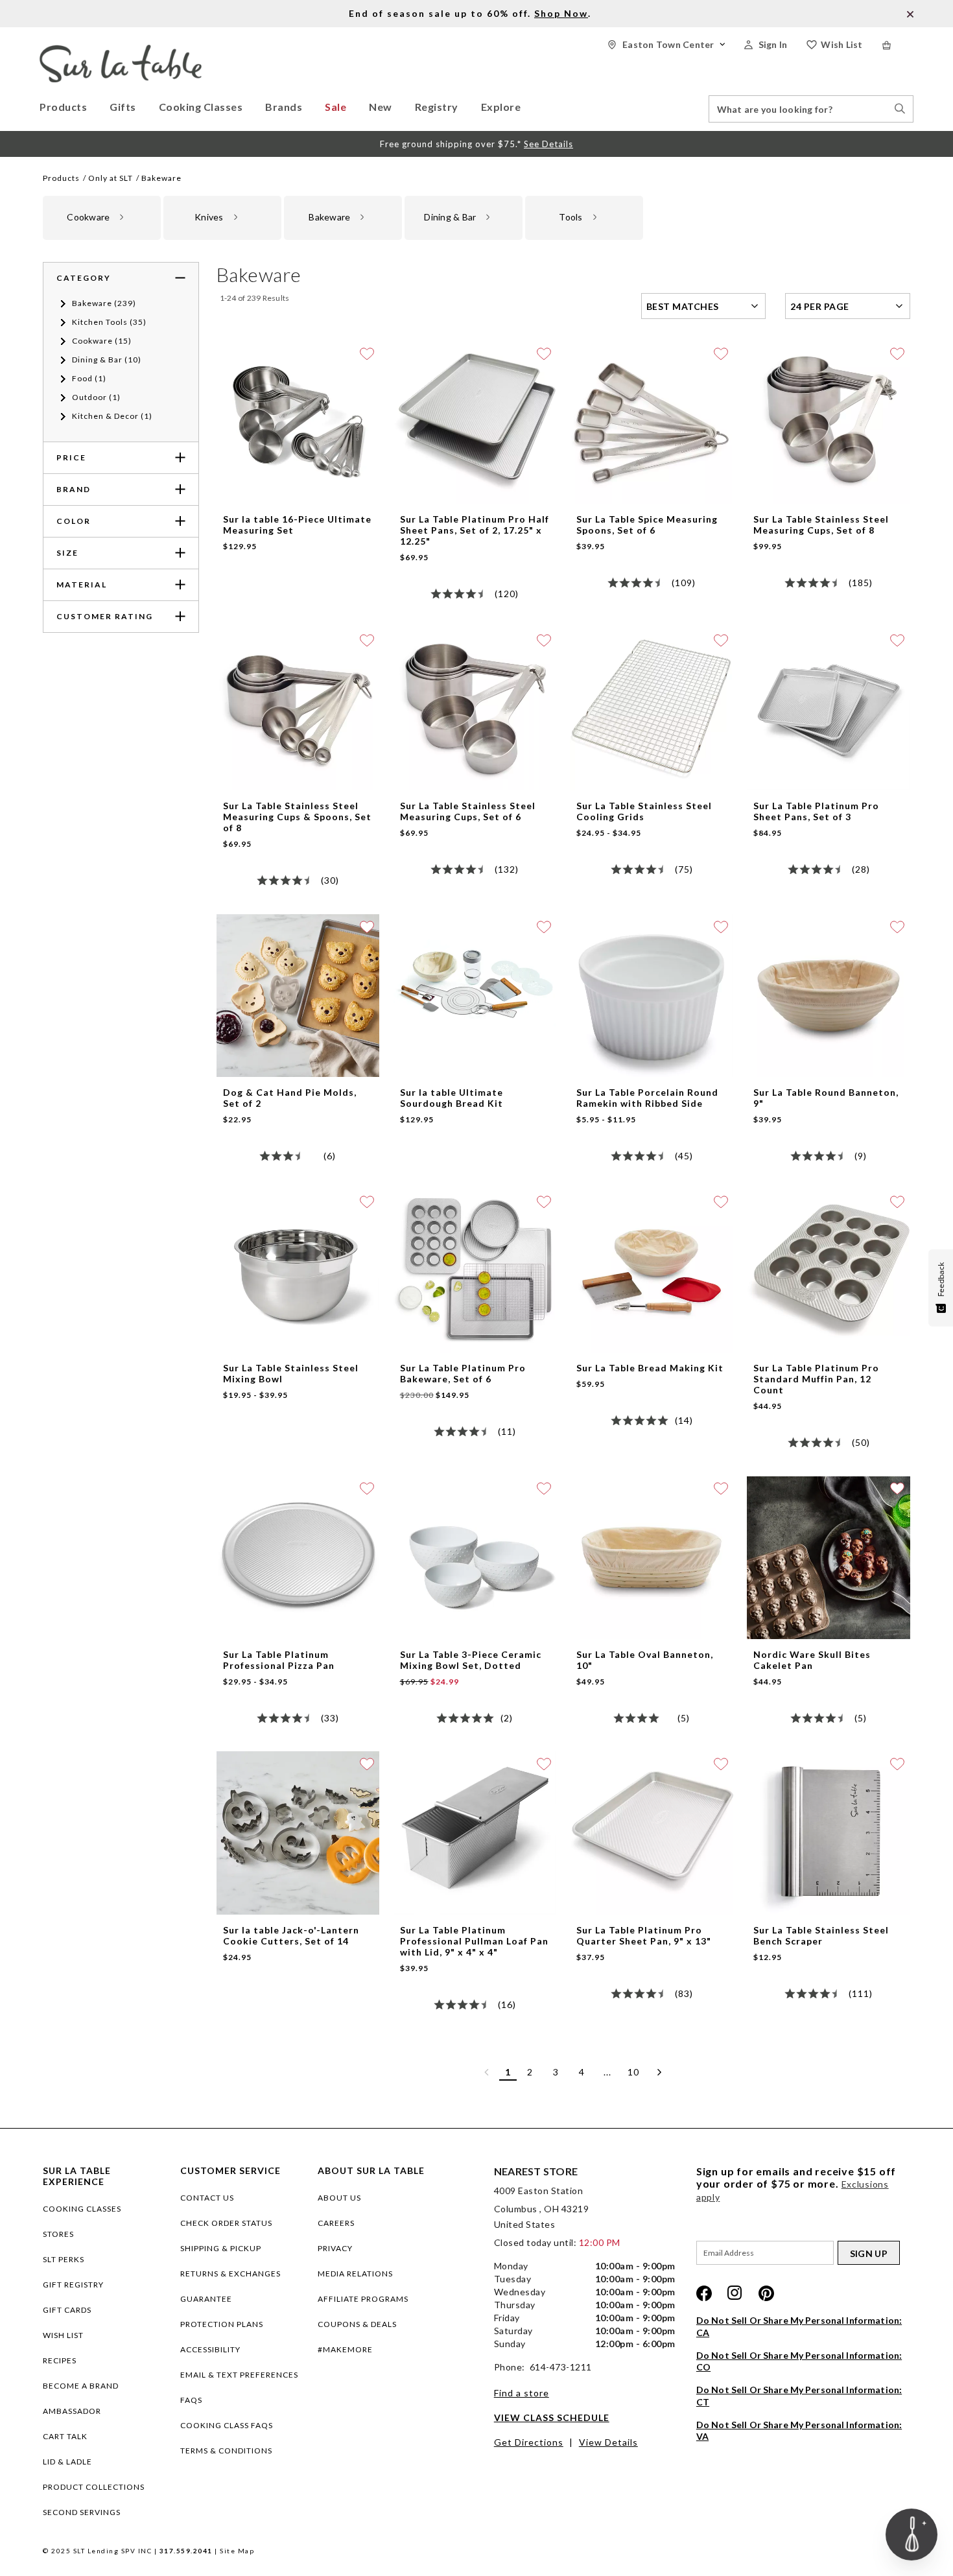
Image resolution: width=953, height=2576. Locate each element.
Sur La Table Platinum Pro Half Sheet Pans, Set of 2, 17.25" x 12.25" (475, 530)
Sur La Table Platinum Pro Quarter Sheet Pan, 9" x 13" (644, 1935)
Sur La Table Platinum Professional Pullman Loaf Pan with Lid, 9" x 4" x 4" (474, 1941)
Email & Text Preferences (239, 2375)
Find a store (522, 2393)
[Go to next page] (659, 2072)
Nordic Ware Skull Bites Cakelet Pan (812, 1660)
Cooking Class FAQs (227, 2425)
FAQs (191, 2400)
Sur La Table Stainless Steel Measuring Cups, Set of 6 (468, 811)
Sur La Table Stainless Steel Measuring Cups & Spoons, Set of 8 (297, 817)
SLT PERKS (64, 2259)
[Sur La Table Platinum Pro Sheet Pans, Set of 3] (828, 633)
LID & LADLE (67, 2462)
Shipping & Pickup (221, 2248)
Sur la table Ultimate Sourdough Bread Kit (452, 1098)
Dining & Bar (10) (107, 360)
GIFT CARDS (67, 2310)
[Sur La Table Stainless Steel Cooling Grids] (651, 633)
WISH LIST (63, 2335)
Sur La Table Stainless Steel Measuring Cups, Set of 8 (821, 525)
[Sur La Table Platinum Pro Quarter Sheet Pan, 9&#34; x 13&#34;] (651, 1757)
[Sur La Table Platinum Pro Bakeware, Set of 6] (475, 1195)
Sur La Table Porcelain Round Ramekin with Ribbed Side (647, 1098)
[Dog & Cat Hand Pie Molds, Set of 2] (298, 920)
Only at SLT (111, 178)
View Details (608, 2442)
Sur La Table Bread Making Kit (650, 1368)
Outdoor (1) (96, 397)
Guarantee (206, 2299)
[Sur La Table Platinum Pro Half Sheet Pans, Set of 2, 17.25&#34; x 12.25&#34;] (475, 347)
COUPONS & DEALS (357, 2324)
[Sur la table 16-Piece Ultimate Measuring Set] (298, 347)
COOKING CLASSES (82, 2209)
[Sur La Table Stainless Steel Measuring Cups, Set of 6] (475, 633)
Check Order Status (226, 2223)
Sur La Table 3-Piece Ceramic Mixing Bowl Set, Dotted (471, 1660)
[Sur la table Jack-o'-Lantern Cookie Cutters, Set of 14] (298, 1757)
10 (633, 2072)
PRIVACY (335, 2248)
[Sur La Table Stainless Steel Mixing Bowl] (298, 1195)
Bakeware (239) (104, 303)
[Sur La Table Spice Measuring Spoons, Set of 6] (651, 347)
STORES (58, 2234)
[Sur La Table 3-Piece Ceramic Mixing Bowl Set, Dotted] (475, 1482)
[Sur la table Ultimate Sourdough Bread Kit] (475, 920)
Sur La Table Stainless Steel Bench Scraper (821, 1935)
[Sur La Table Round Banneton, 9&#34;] (828, 920)
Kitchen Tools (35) (109, 322)
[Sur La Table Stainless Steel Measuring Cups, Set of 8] (828, 347)
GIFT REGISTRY (73, 2285)
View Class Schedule (552, 2417)
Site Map (237, 2551)
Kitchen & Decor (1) (112, 416)
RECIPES (60, 2360)
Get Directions (529, 2442)
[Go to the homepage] (121, 50)
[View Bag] (898, 45)
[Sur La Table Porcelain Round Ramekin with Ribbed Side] (651, 920)
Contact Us (207, 2198)
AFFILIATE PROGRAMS (363, 2299)
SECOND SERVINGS (82, 2512)
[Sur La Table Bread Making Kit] (651, 1195)
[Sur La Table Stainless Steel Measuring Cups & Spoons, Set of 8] (298, 633)
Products (61, 178)
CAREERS (336, 2223)
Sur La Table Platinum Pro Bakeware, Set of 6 (463, 1373)
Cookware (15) (102, 341)
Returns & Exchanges (230, 2274)
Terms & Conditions (226, 2451)
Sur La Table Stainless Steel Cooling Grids (644, 811)
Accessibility (210, 2349)
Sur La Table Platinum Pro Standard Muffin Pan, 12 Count (816, 1379)
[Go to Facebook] (704, 2293)
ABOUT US (339, 2198)
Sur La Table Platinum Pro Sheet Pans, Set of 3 (816, 811)
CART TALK (65, 2436)
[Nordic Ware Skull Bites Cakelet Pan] (828, 1482)
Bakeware (161, 178)
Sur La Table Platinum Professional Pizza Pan (279, 1660)
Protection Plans (222, 2324)
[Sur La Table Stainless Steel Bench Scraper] (828, 1757)
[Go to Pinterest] (766, 2293)
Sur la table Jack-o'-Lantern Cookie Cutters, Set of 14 (291, 1935)
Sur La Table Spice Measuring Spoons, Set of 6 (647, 525)
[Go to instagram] (735, 2293)
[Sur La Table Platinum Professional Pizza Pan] (298, 1482)
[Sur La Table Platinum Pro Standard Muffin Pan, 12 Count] (828, 1195)
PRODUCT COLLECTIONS (94, 2487)
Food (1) (89, 378)
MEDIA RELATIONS (355, 2274)
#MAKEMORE (345, 2349)
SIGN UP (869, 2253)
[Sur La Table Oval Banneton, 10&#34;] (651, 1482)
